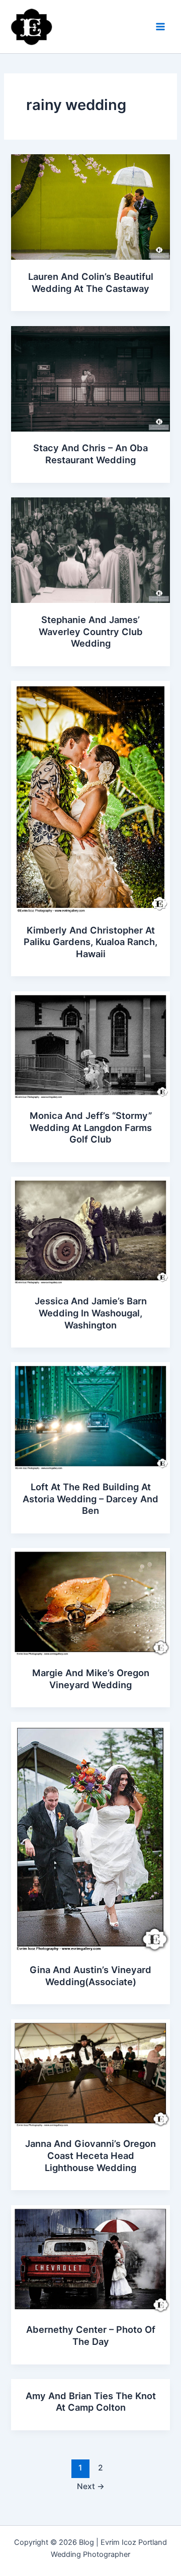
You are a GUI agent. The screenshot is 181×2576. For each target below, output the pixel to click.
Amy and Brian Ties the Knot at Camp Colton (91, 2402)
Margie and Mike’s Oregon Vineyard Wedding (91, 1679)
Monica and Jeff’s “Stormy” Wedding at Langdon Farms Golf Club (91, 1127)
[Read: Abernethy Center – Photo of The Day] (90, 2258)
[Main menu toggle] (160, 27)
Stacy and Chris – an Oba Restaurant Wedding (90, 454)
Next (91, 2486)
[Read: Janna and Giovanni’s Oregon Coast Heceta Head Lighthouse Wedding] (90, 2073)
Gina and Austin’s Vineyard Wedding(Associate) (90, 1976)
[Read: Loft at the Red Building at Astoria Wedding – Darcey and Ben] (90, 1416)
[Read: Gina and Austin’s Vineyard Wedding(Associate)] (90, 1837)
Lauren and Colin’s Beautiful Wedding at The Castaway (91, 282)
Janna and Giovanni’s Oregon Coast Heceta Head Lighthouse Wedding (90, 2155)
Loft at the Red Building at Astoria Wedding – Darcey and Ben (90, 1499)
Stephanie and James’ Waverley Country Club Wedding (91, 631)
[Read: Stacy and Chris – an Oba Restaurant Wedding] (90, 378)
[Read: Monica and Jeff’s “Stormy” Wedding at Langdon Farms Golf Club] (90, 1045)
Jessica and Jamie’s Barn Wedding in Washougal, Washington (91, 1313)
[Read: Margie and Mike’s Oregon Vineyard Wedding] (90, 1601)
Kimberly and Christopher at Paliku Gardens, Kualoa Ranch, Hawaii (90, 942)
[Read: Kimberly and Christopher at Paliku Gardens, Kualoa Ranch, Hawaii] (90, 796)
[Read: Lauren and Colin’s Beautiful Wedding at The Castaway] (90, 207)
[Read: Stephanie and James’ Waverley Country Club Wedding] (90, 550)
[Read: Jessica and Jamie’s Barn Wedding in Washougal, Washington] (90, 1230)
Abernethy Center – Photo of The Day (91, 2335)
